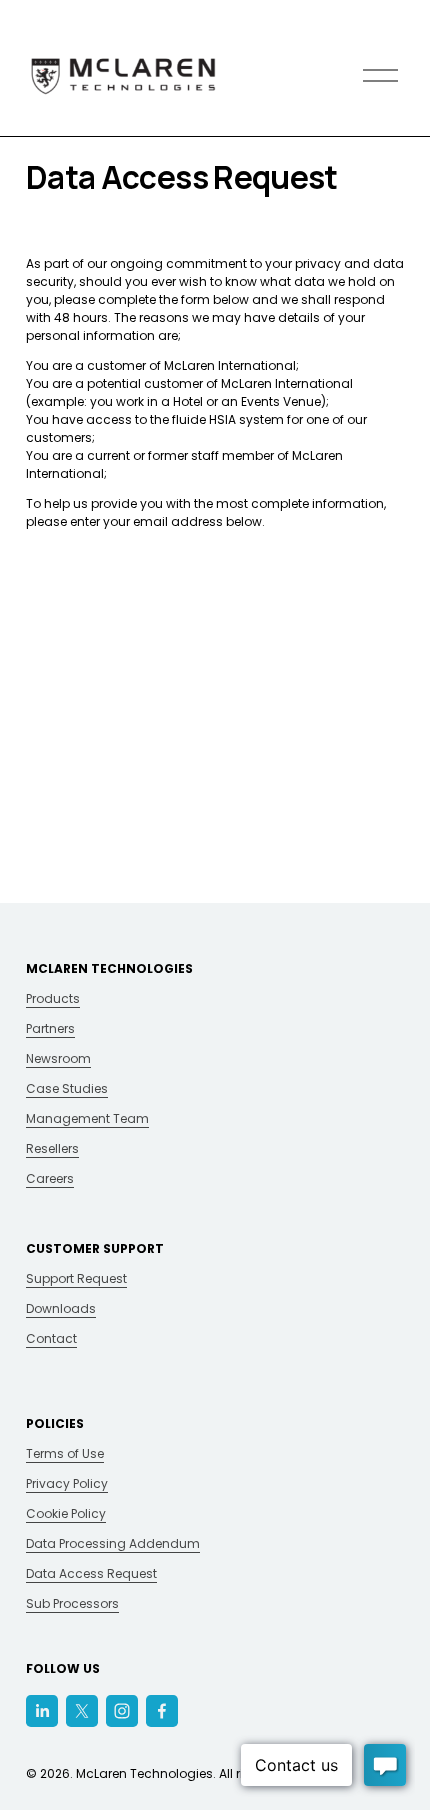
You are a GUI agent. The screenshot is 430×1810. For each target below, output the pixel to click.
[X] (82, 1711)
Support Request (76, 1278)
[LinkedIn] (42, 1711)
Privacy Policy (67, 1483)
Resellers (52, 1148)
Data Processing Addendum (113, 1543)
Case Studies (67, 1088)
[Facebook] (162, 1711)
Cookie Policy (66, 1513)
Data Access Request (91, 1573)
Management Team (87, 1118)
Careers (50, 1178)
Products (53, 998)
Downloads (61, 1308)
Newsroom (58, 1058)
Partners (50, 1028)
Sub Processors (72, 1603)
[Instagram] (122, 1711)
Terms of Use (65, 1453)
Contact (51, 1338)
